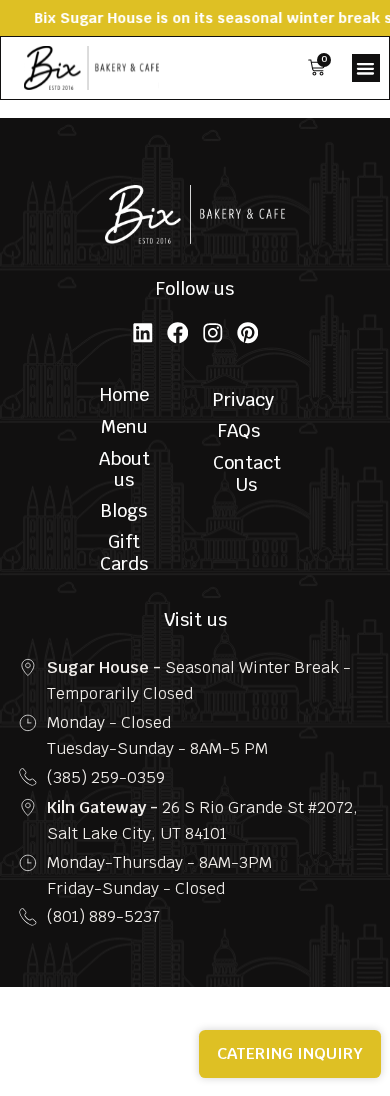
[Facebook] (178, 333)
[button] (366, 68)
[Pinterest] (248, 333)
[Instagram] (213, 333)
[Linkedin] (143, 333)
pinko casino (13, 109)
